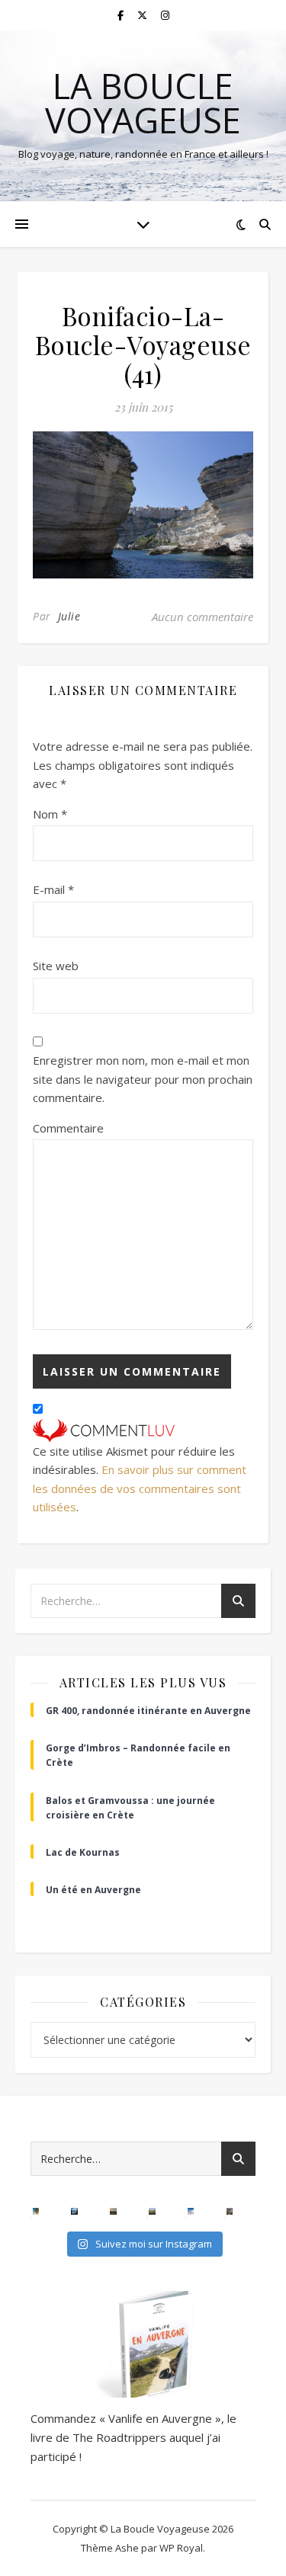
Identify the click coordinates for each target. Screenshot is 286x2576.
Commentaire (68, 1128)
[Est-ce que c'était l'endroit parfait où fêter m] (74, 2211)
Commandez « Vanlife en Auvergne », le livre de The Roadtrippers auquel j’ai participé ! (133, 2437)
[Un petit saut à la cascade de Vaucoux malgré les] (230, 2211)
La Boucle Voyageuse (143, 103)
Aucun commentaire (202, 617)
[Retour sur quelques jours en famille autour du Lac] (152, 2211)
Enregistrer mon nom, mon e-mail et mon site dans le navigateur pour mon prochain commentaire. (143, 1079)
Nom (50, 814)
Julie (69, 616)
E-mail (53, 889)
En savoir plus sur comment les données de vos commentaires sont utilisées (140, 1488)
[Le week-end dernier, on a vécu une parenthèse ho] (36, 2211)
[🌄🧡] (113, 2211)
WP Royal (181, 2548)
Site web (56, 966)
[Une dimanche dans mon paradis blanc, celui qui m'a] (191, 2211)
